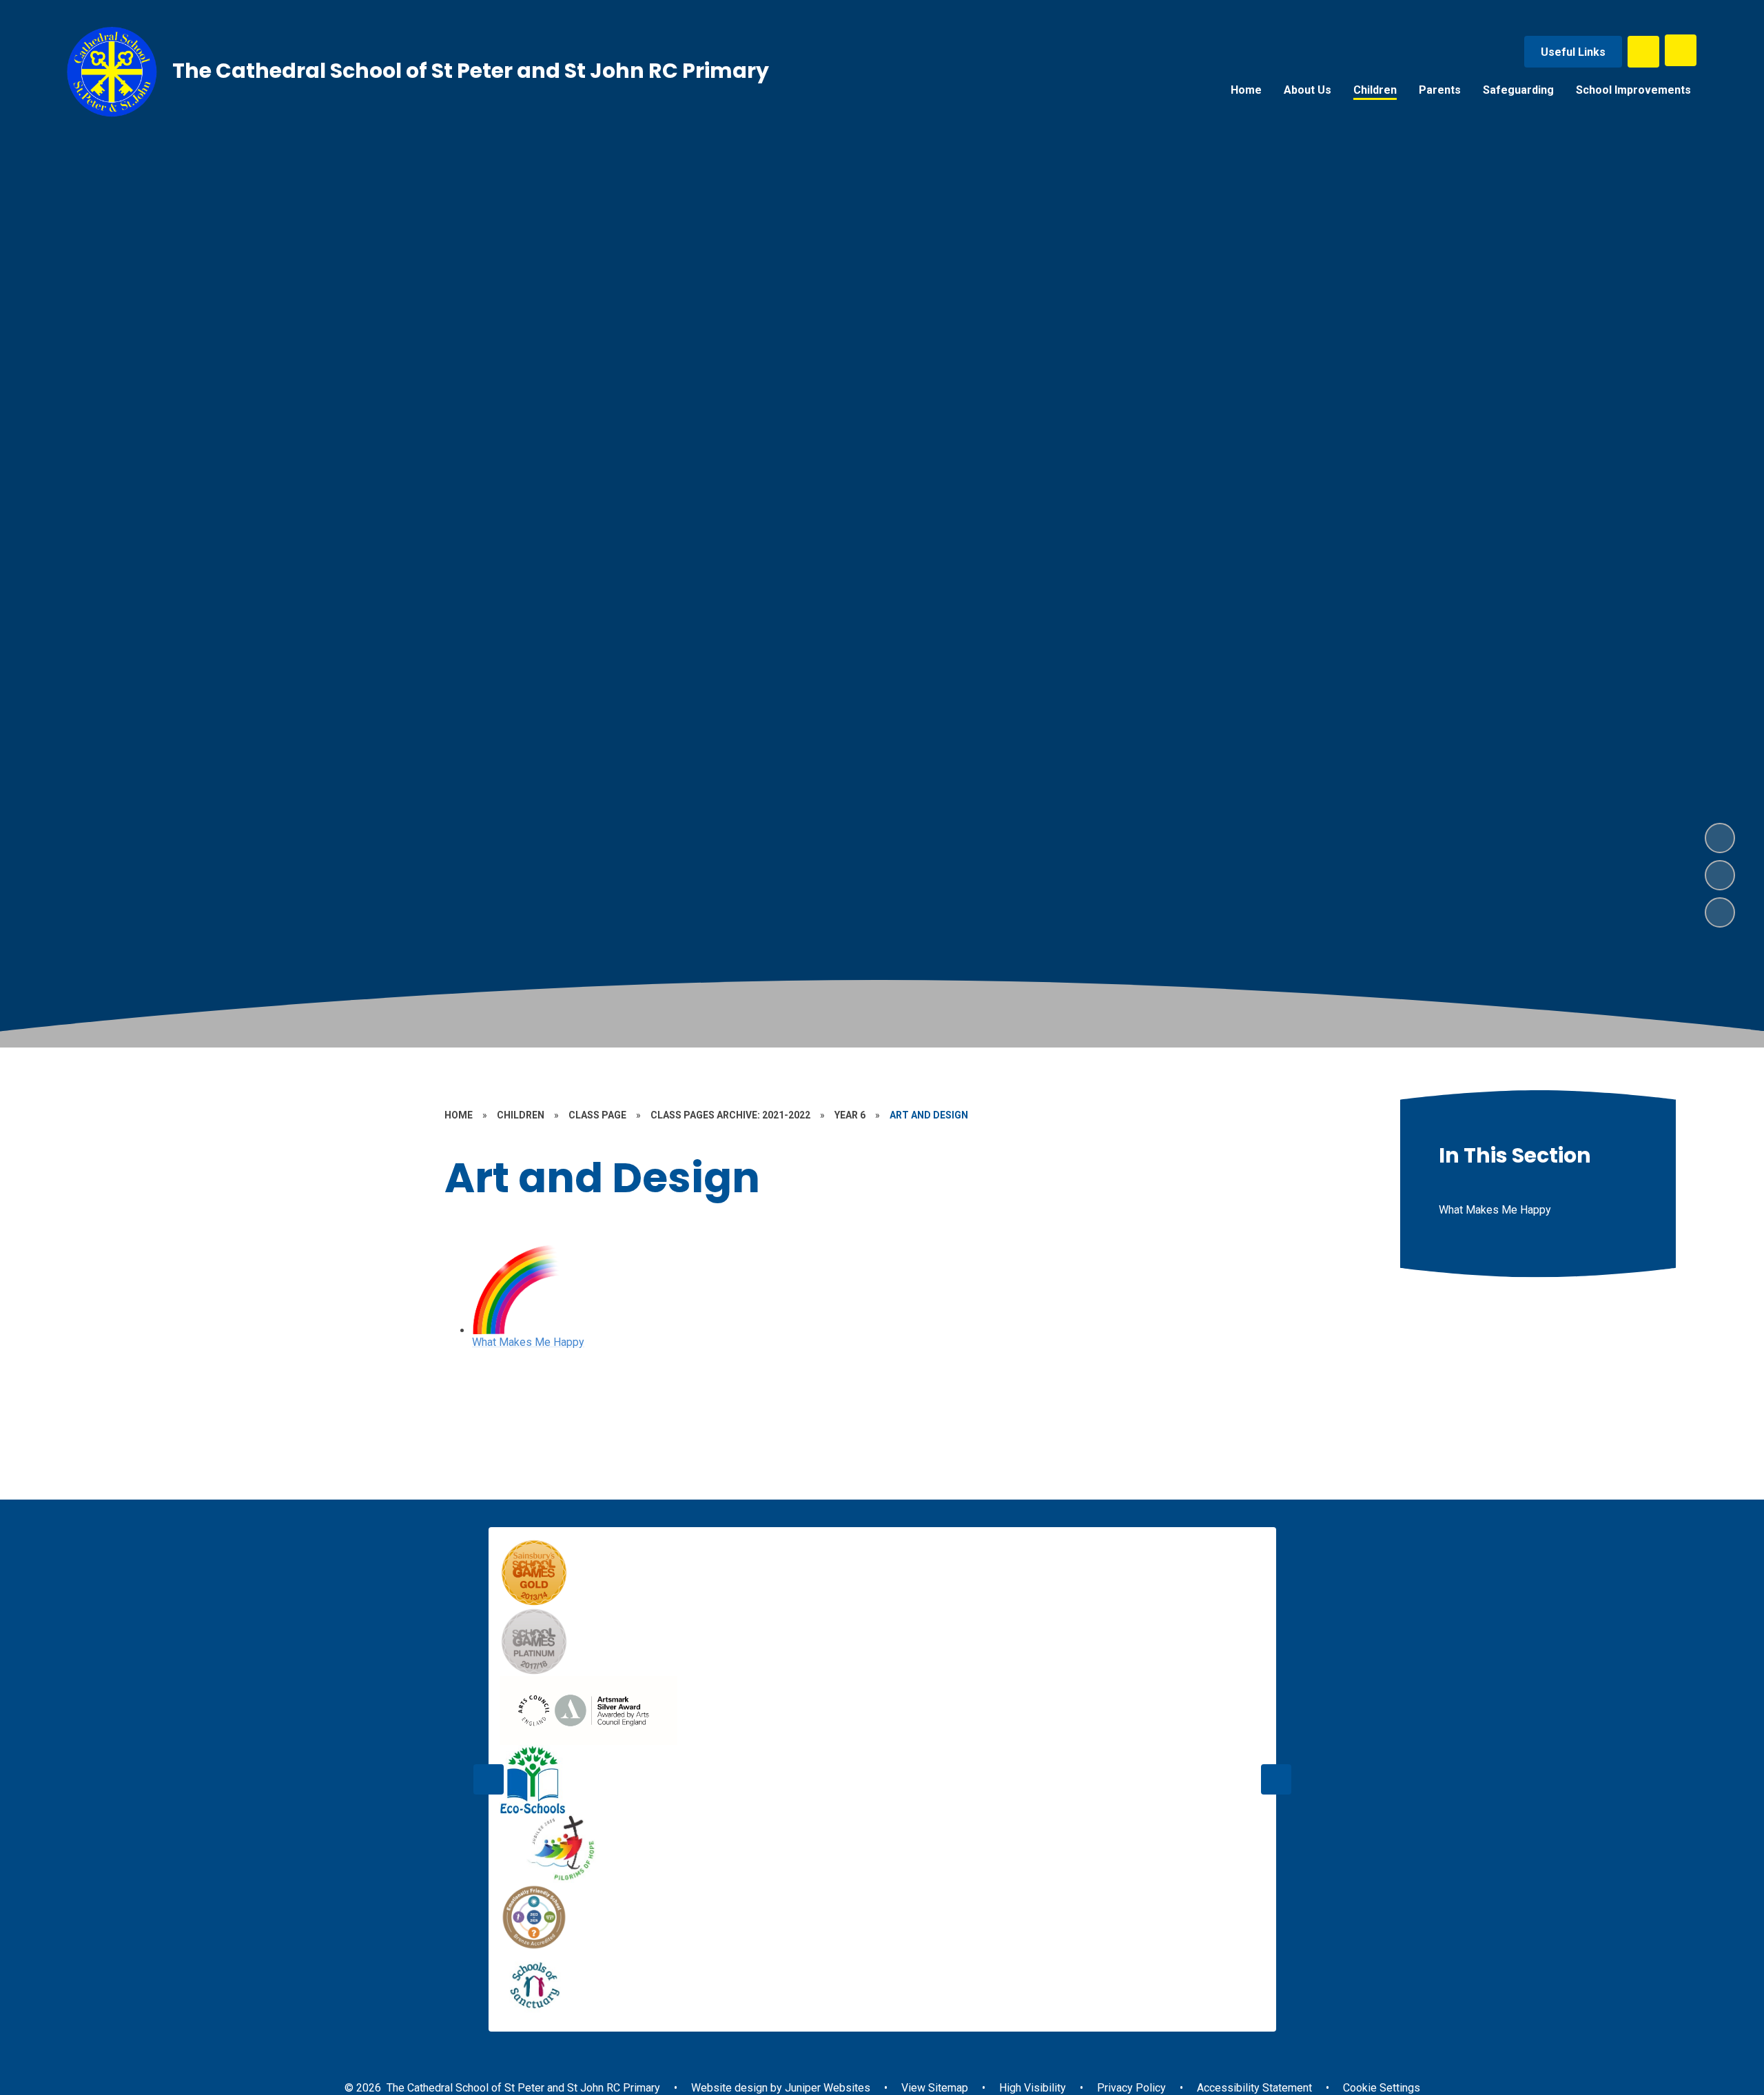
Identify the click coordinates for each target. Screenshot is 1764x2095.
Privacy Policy (1131, 2088)
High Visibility (1033, 2088)
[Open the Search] (1643, 52)
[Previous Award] (489, 1779)
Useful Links (1573, 52)
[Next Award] (1276, 1779)
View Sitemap (935, 2088)
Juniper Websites (826, 2088)
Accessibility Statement (1254, 2088)
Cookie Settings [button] (1382, 2088)
